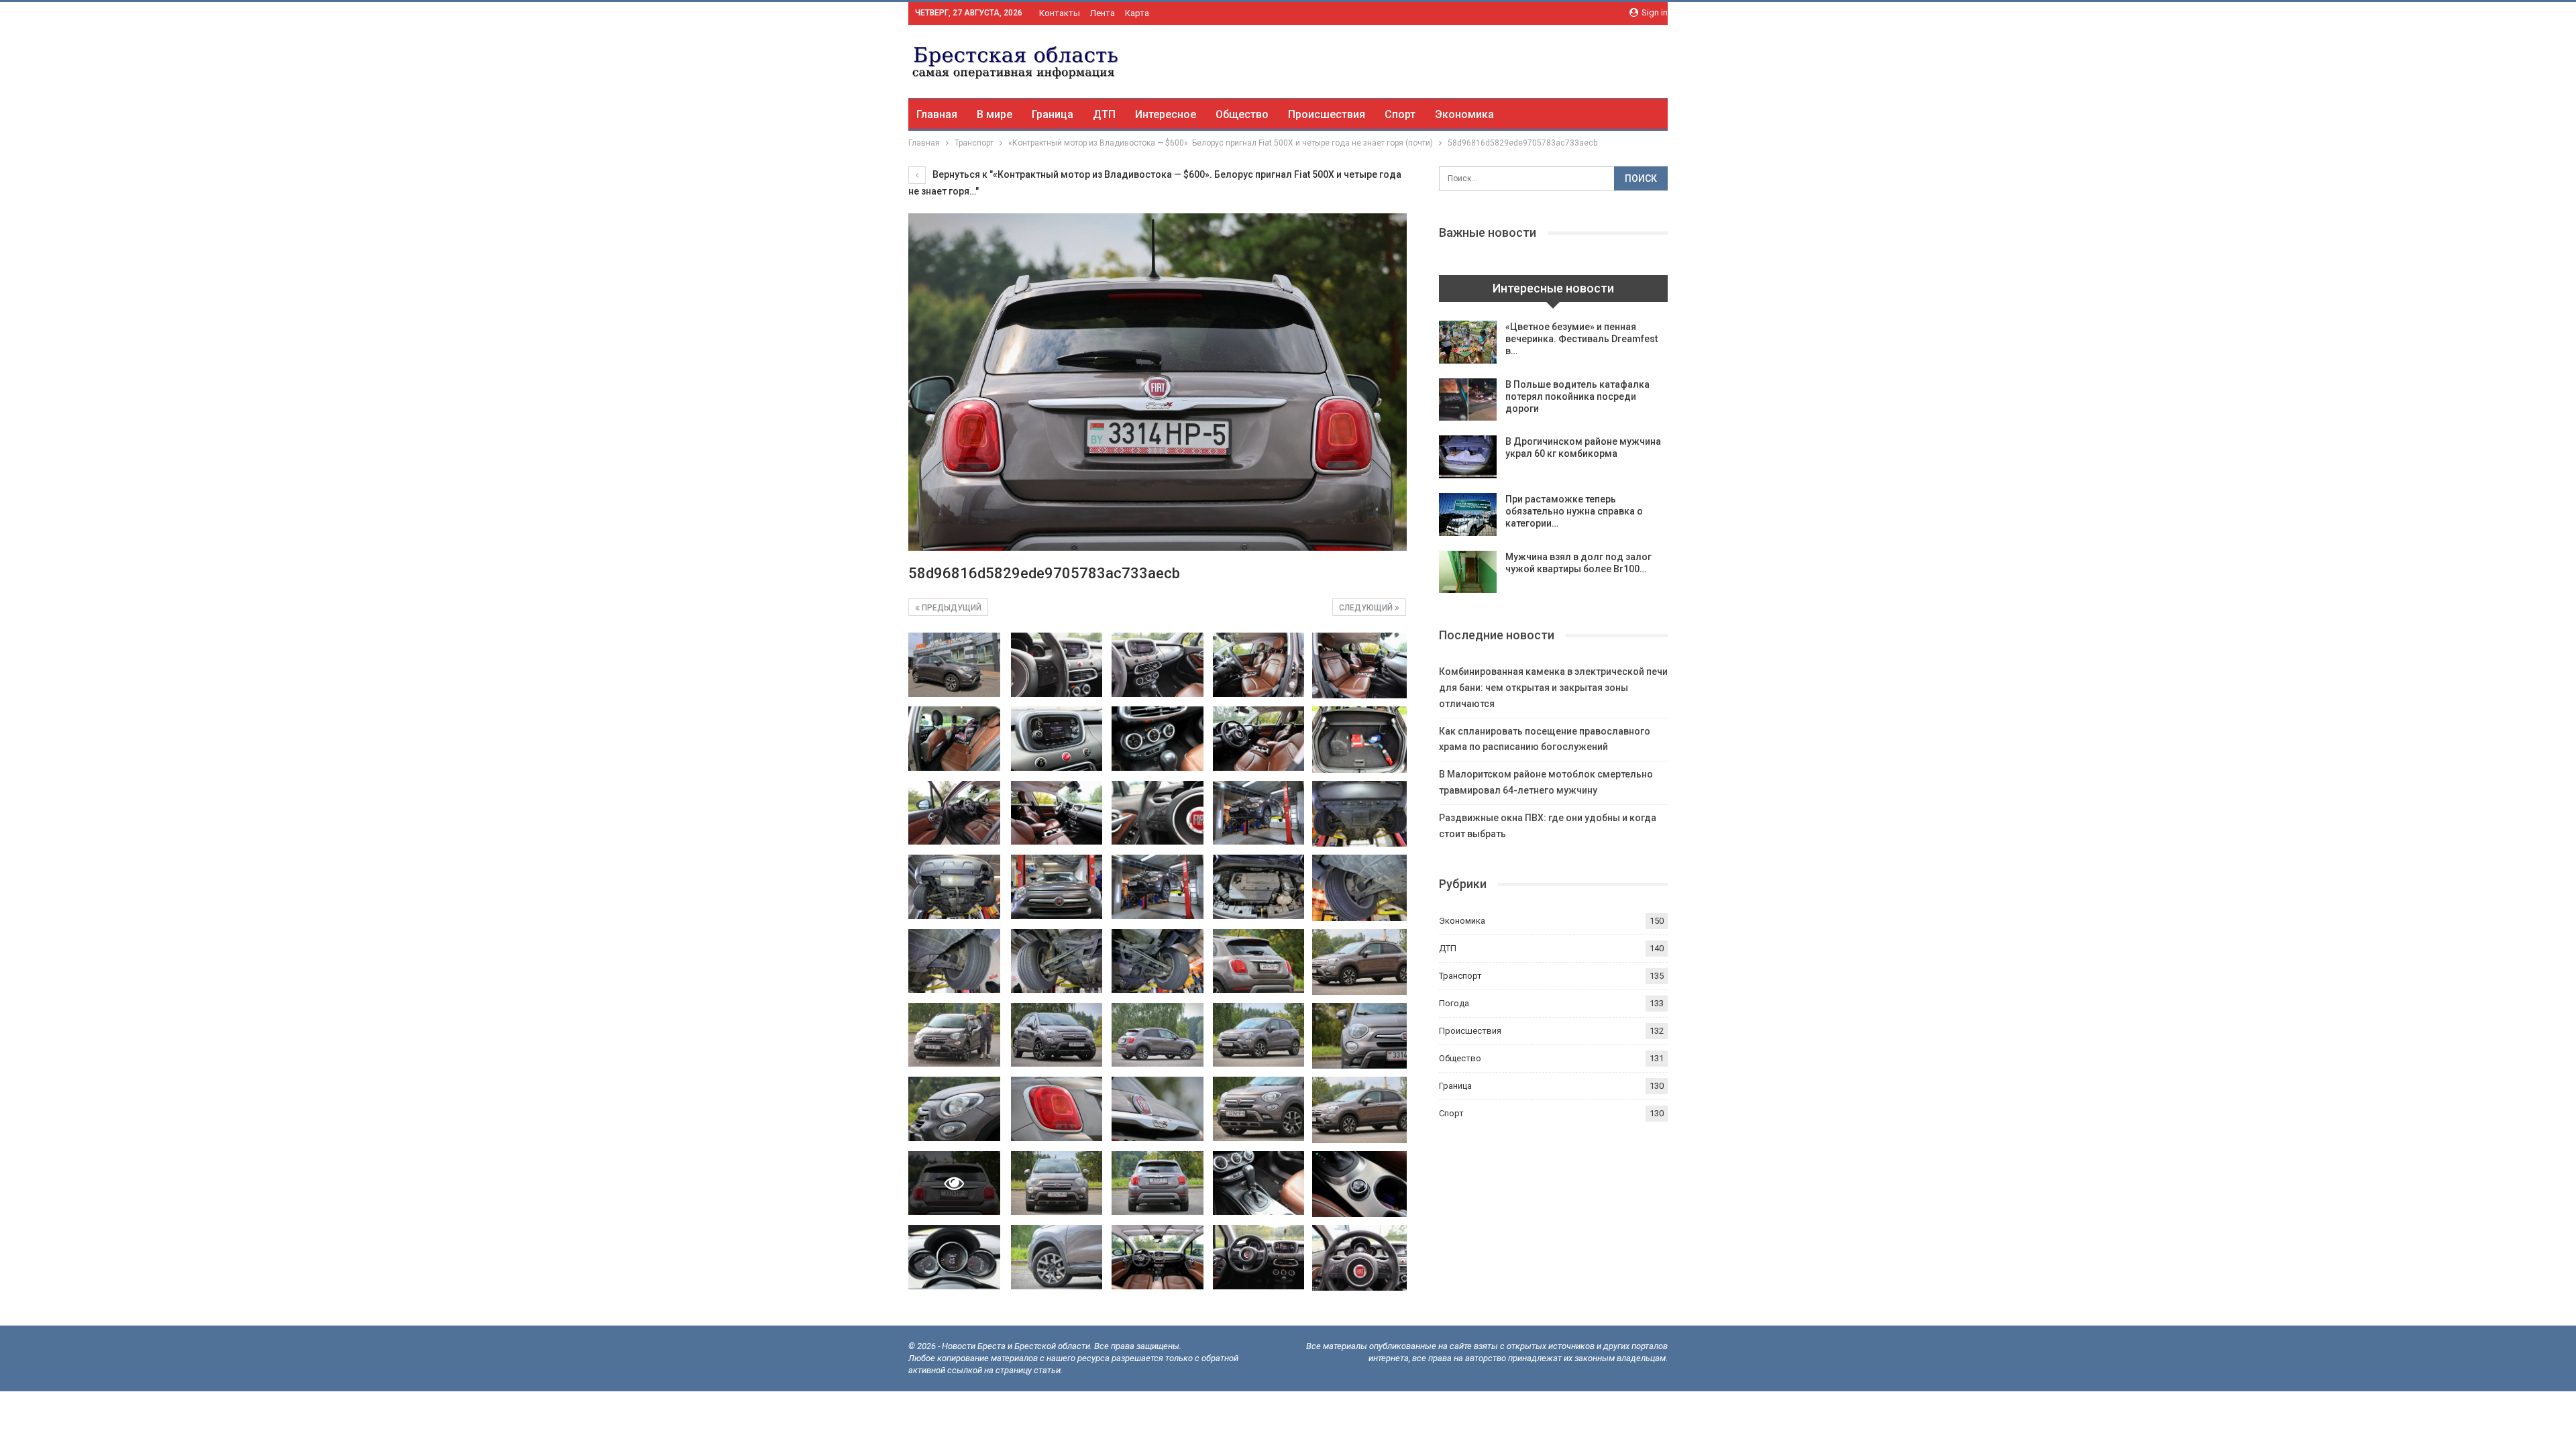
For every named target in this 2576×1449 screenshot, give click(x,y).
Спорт (1400, 114)
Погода (1454, 1003)
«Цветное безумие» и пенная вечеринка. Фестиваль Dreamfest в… (1581, 339)
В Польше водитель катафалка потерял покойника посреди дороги (1577, 396)
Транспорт (1460, 976)
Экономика (1464, 114)
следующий (1367, 608)
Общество (1242, 114)
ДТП (1104, 114)
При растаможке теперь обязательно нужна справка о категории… (1574, 511)
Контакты (1060, 13)
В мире (995, 114)
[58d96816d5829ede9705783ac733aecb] (954, 665)
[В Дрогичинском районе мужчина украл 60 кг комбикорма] (1468, 457)
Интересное (1166, 114)
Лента (1103, 13)
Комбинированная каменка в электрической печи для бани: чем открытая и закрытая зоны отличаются (1553, 688)
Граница (1053, 114)
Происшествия (1327, 114)
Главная (937, 114)
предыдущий (951, 608)
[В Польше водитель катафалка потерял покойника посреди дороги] (1468, 400)
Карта (1137, 13)
